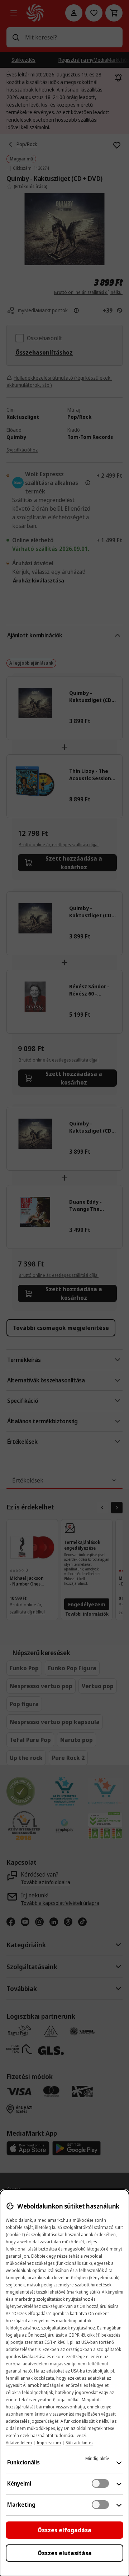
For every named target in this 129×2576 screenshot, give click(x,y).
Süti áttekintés (79, 2443)
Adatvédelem (19, 2443)
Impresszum (49, 2443)
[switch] (100, 2483)
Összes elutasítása (65, 2553)
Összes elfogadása (64, 2530)
